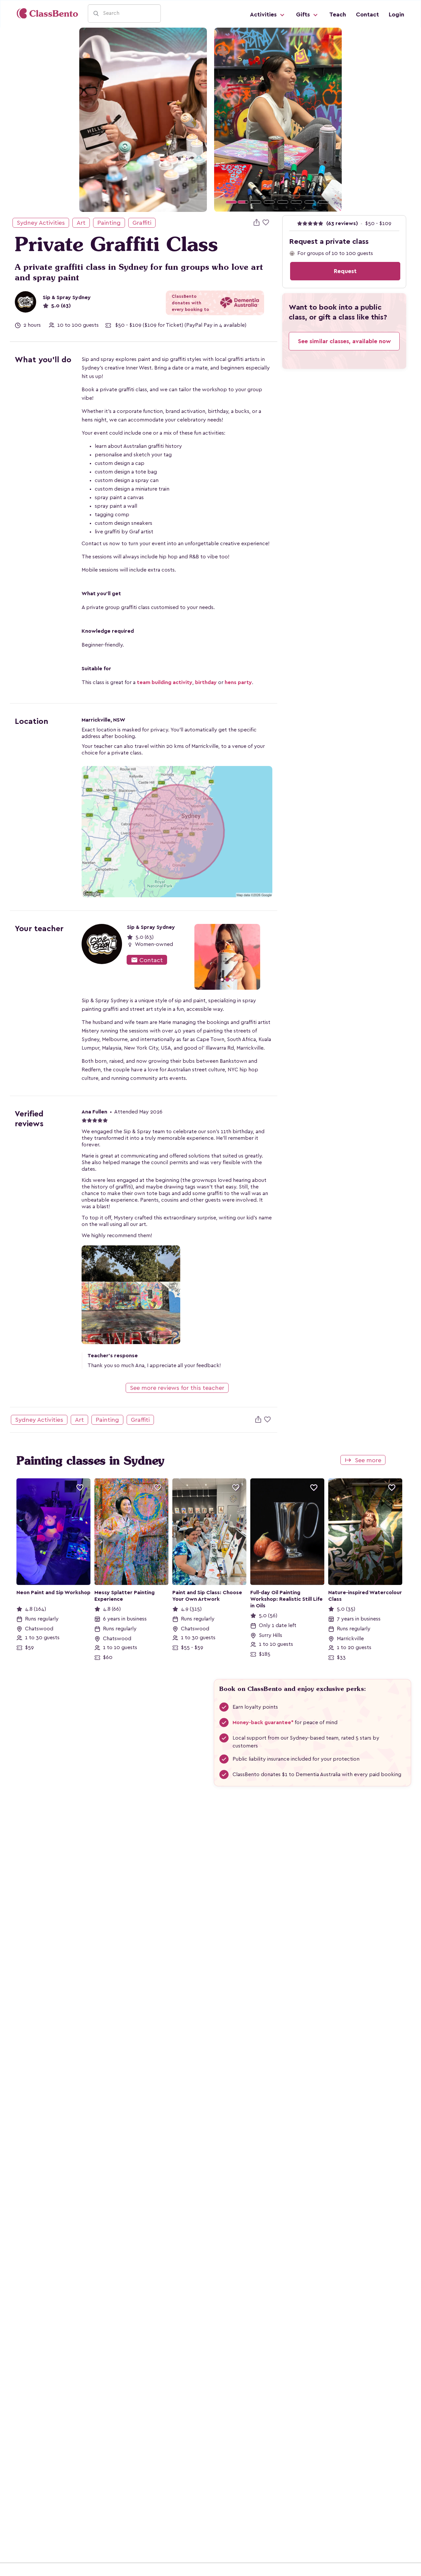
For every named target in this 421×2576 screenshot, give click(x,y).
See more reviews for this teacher (177, 1388)
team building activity (165, 682)
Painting (109, 223)
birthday (206, 682)
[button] (224, 120)
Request (345, 271)
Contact (367, 14)
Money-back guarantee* (263, 1722)
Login (396, 14)
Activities (264, 14)
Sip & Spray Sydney (67, 297)
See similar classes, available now (344, 341)
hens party (238, 682)
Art (81, 223)
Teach (338, 14)
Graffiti (142, 223)
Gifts (304, 14)
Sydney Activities (41, 223)
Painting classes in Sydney (90, 1461)
